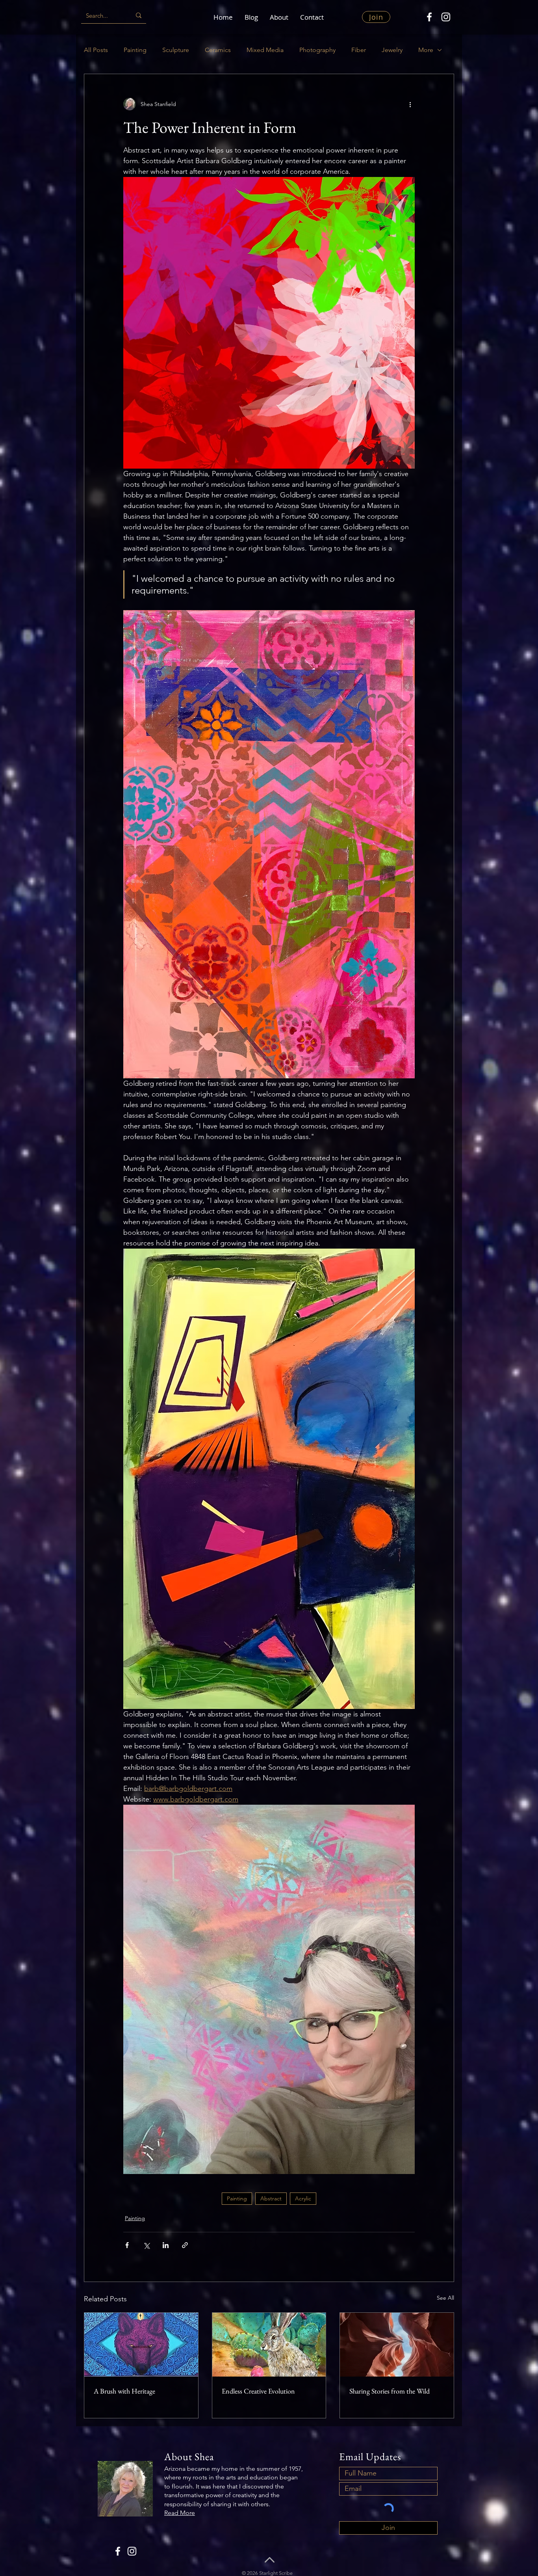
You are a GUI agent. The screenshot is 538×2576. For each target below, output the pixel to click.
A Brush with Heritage (124, 2391)
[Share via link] (185, 2245)
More (426, 50)
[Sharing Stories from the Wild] (397, 2345)
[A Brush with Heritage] (141, 2345)
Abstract (271, 2198)
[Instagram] (446, 17)
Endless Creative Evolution (258, 2391)
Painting (135, 50)
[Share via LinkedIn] (166, 2245)
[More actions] (410, 104)
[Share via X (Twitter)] (146, 2245)
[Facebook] (429, 17)
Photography (317, 50)
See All (445, 2298)
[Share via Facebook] (127, 2245)
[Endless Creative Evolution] (269, 2345)
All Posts (96, 50)
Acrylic (303, 2198)
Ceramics (218, 50)
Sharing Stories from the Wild (390, 2391)
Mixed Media (265, 50)
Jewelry (392, 50)
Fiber (359, 50)
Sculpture (176, 50)
